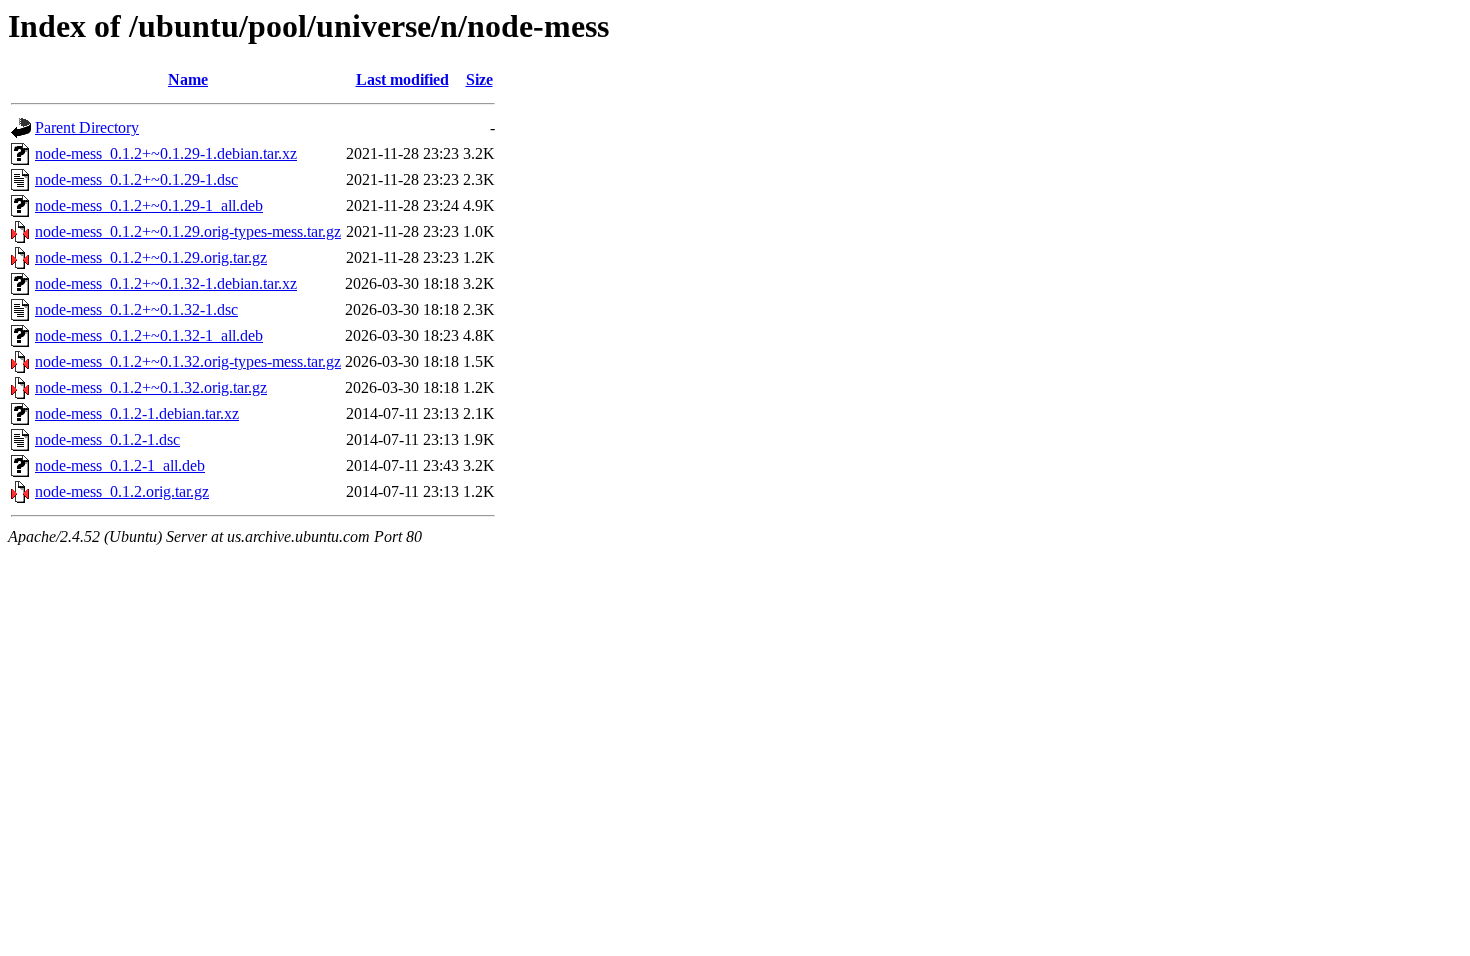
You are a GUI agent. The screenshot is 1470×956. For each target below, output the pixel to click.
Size (479, 79)
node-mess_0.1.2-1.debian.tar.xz (137, 413)
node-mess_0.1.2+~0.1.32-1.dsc (136, 309)
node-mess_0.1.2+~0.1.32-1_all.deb (149, 335)
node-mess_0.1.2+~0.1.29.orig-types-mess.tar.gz (188, 231)
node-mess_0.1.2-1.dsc (107, 439)
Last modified (402, 79)
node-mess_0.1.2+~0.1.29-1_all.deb (149, 205)
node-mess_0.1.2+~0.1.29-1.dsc (136, 179)
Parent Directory (87, 127)
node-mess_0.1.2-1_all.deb (120, 465)
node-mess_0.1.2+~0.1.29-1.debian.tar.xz (166, 153)
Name (188, 79)
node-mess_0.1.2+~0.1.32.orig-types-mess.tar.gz (188, 361)
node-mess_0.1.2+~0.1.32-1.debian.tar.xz (166, 283)
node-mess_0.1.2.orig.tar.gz (122, 491)
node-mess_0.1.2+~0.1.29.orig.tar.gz (151, 257)
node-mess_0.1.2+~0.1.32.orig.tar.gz (151, 387)
